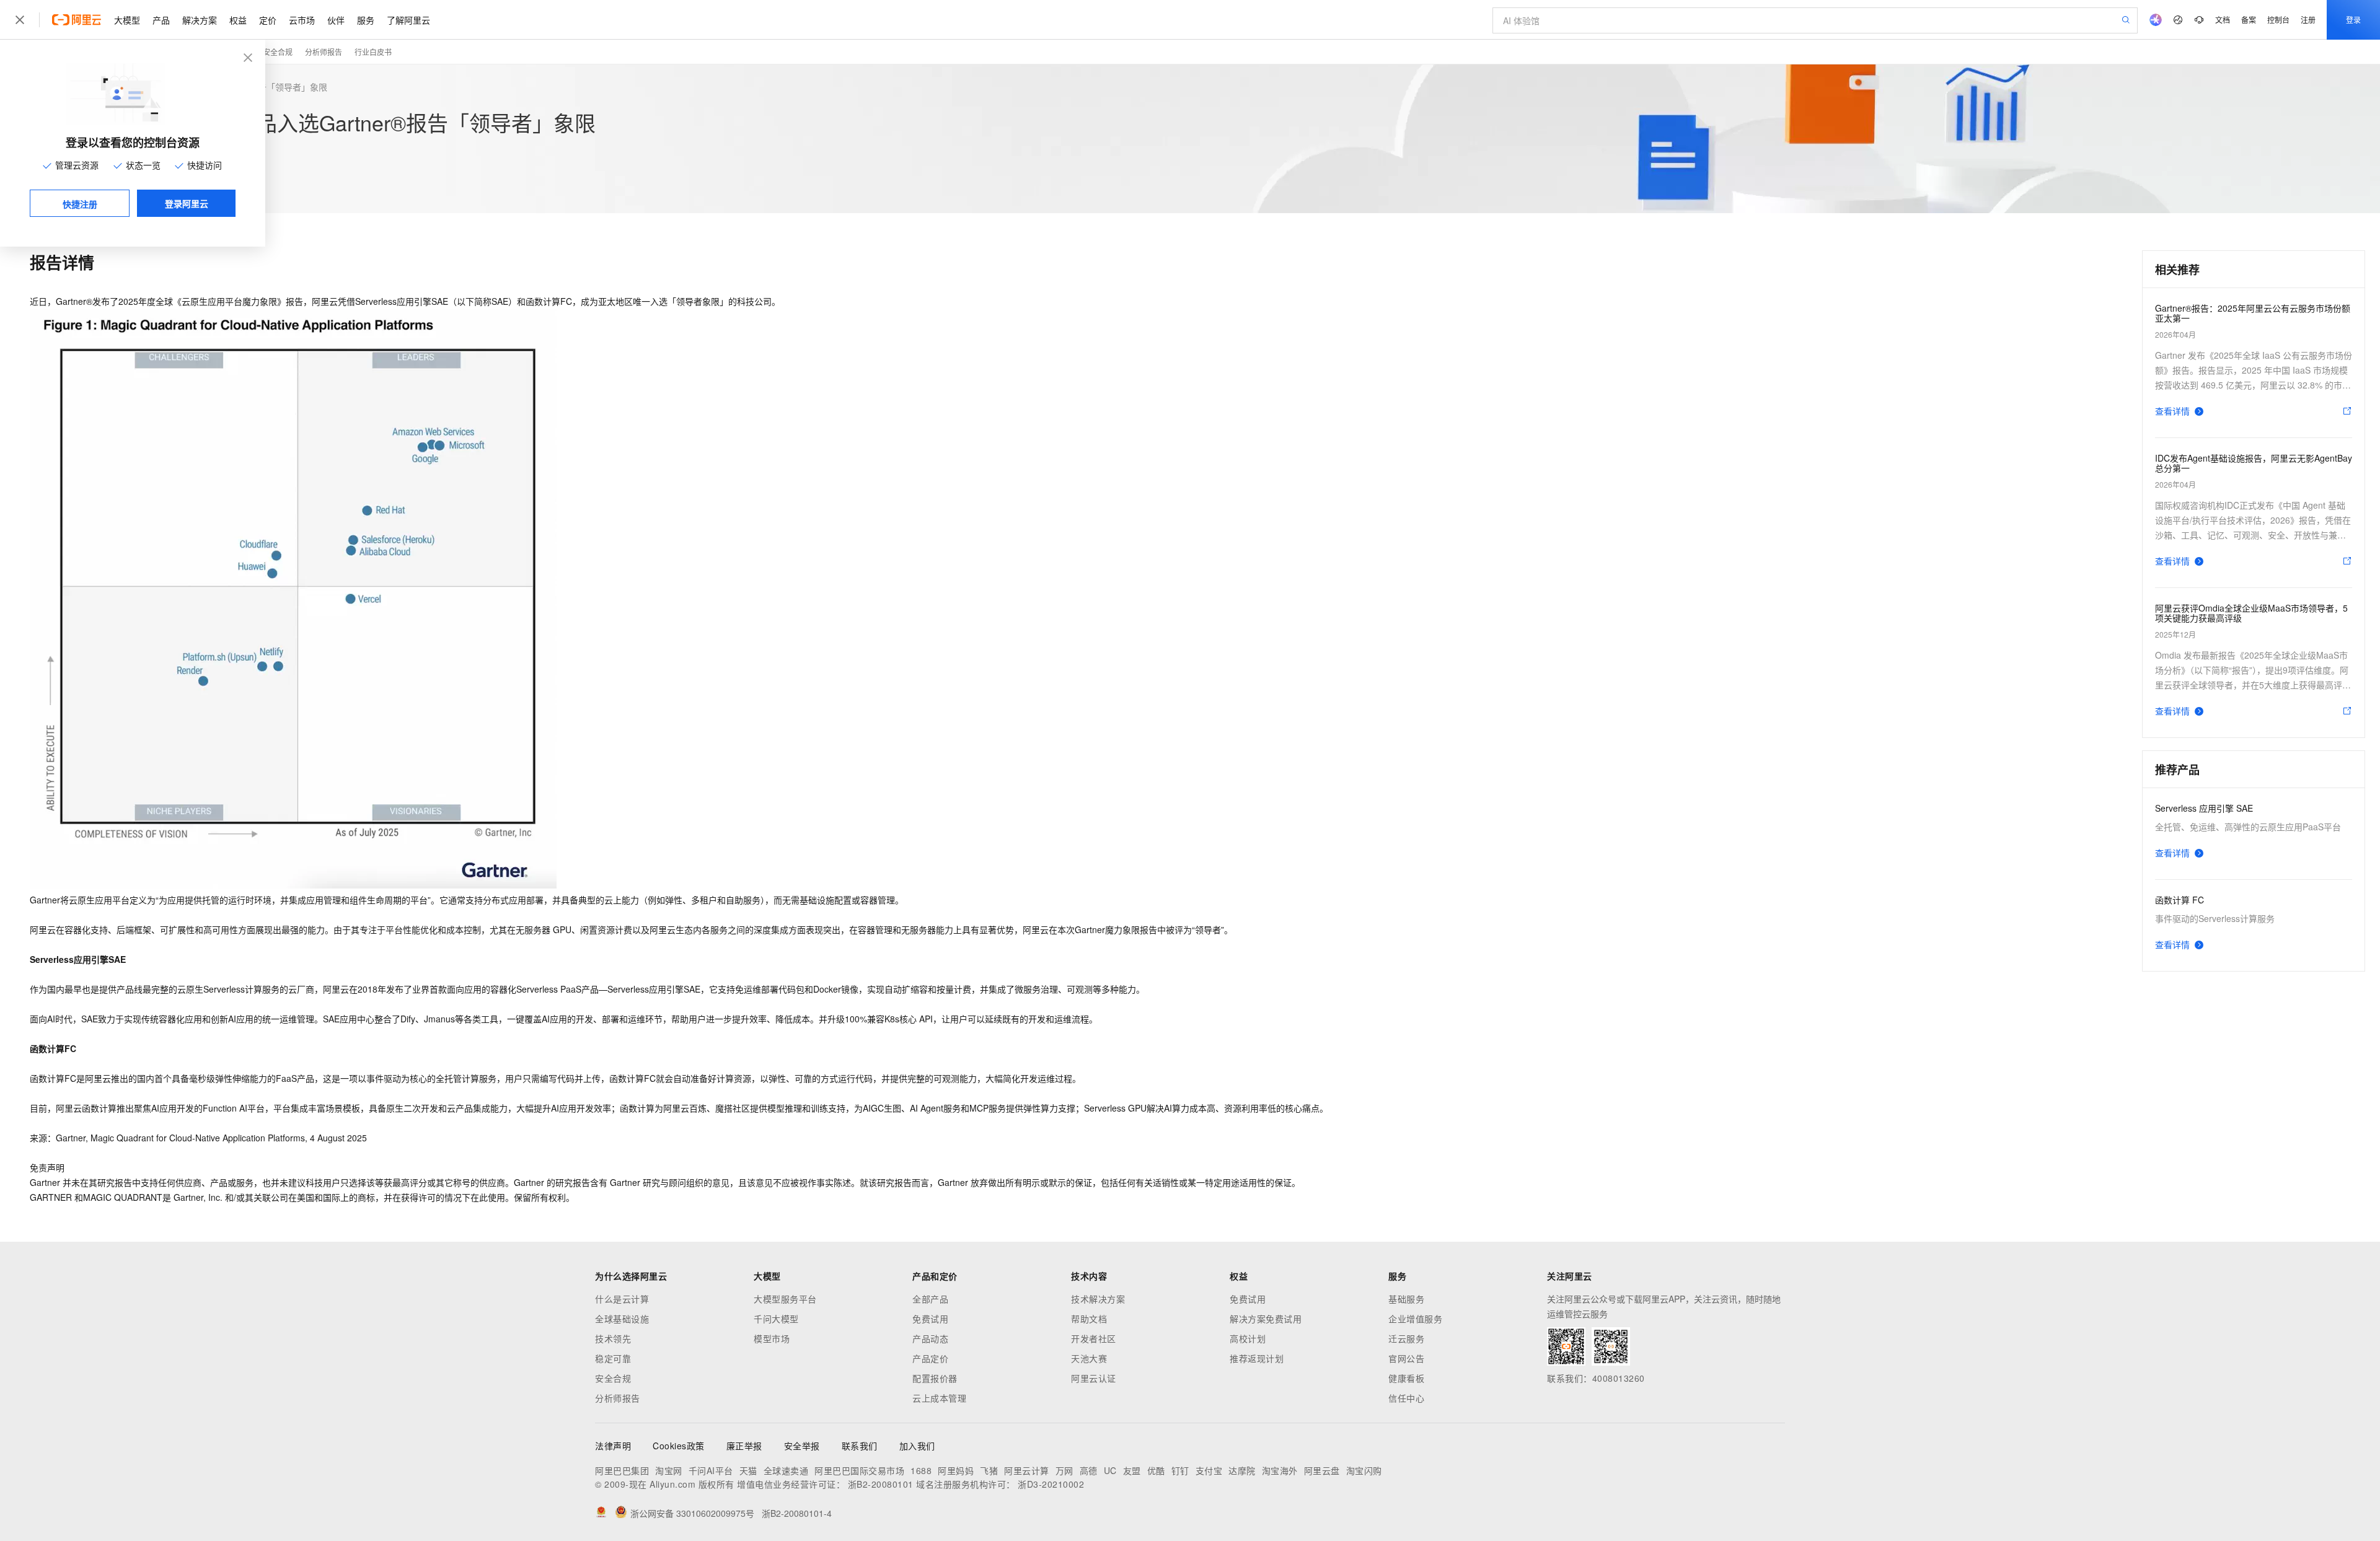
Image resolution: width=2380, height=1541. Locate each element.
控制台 (2278, 20)
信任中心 (1406, 1398)
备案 (2249, 20)
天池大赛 (1089, 1358)
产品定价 (930, 1358)
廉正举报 (744, 1446)
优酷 (1156, 1470)
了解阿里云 (408, 20)
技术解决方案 (1098, 1299)
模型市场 (772, 1338)
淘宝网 (669, 1470)
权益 (238, 20)
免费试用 (930, 1319)
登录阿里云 (187, 203)
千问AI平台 (711, 1470)
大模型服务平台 (785, 1299)
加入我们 (917, 1446)
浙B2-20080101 (881, 1484)
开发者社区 (1094, 1338)
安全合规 (278, 52)
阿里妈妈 (956, 1470)
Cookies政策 (679, 1446)
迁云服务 (1406, 1338)
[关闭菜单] (20, 20)
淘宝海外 (1280, 1470)
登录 (2353, 20)
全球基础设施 (622, 1319)
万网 (1064, 1470)
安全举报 (802, 1446)
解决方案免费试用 (1266, 1319)
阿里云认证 (1094, 1378)
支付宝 (1209, 1470)
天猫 (748, 1470)
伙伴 (336, 20)
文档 (2223, 20)
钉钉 (1180, 1470)
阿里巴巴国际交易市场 (859, 1470)
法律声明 (613, 1446)
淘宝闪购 (1364, 1470)
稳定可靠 (613, 1358)
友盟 (1132, 1470)
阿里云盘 (1322, 1470)
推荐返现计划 (1257, 1358)
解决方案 (200, 20)
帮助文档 (1089, 1319)
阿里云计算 (1027, 1470)
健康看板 (1406, 1378)
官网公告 (1406, 1358)
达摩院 (1242, 1470)
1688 (921, 1470)
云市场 (302, 20)
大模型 (127, 20)
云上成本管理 (939, 1398)
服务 (366, 20)
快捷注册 (80, 204)
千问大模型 (776, 1319)
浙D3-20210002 (1051, 1484)
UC (1110, 1470)
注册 (2308, 20)
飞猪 (989, 1470)
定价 (268, 20)
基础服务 (1406, 1299)
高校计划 (1248, 1338)
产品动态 (930, 1338)
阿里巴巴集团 (622, 1470)
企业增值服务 (1415, 1319)
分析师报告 (324, 52)
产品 (161, 20)
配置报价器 (935, 1378)
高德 (1089, 1470)
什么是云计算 (622, 1299)
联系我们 (860, 1446)
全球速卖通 (786, 1470)
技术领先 (613, 1338)
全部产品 (930, 1299)
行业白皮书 (373, 52)
